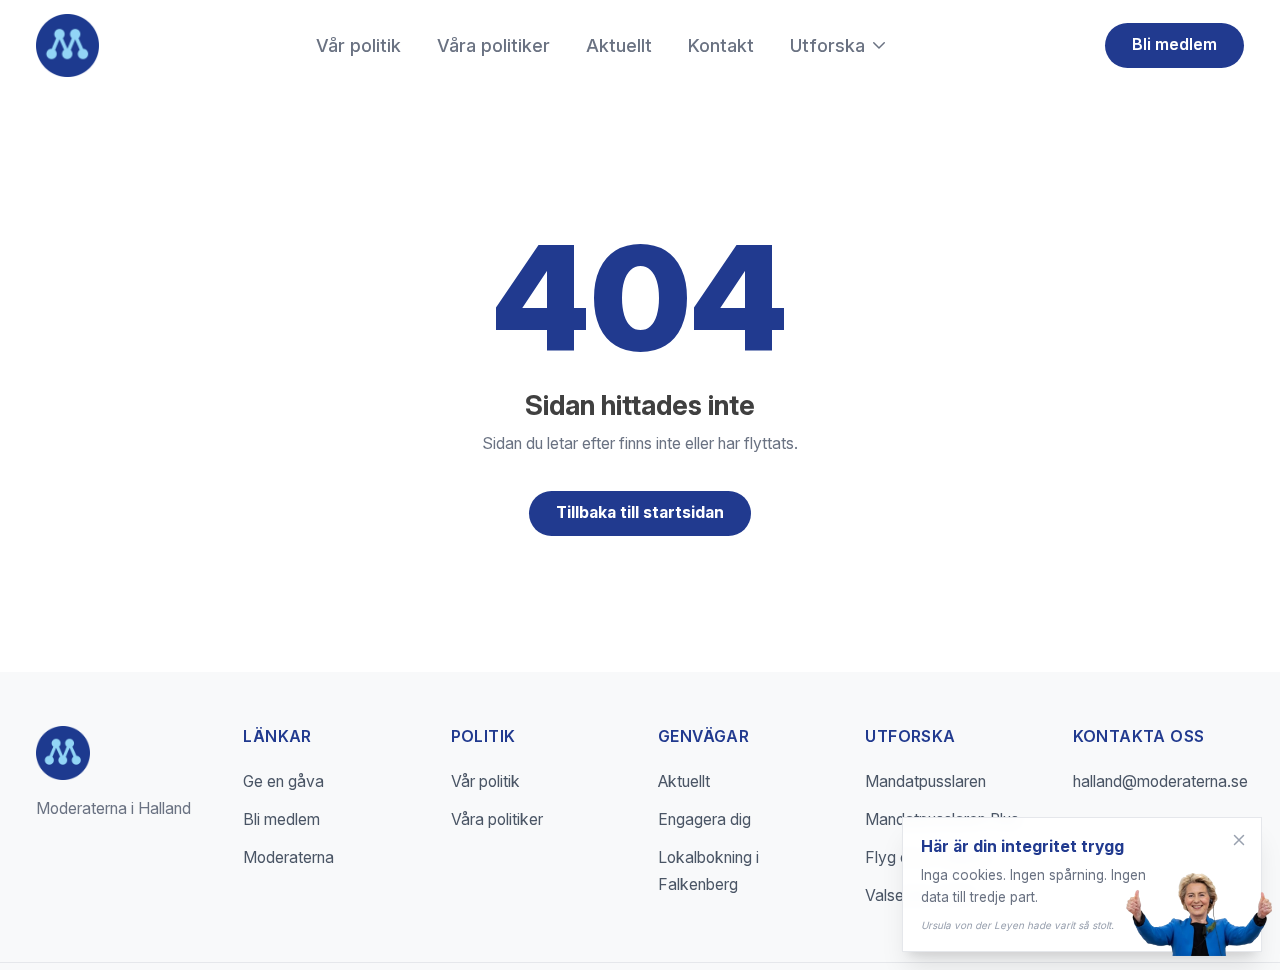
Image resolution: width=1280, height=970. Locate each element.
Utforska (827, 45)
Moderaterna (288, 857)
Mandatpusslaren (925, 781)
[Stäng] (1239, 840)
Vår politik (358, 45)
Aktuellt (619, 45)
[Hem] (67, 45)
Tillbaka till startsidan (640, 512)
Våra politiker (493, 45)
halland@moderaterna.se (1160, 781)
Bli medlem (1174, 44)
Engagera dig (704, 819)
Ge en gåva (283, 781)
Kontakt (721, 45)
